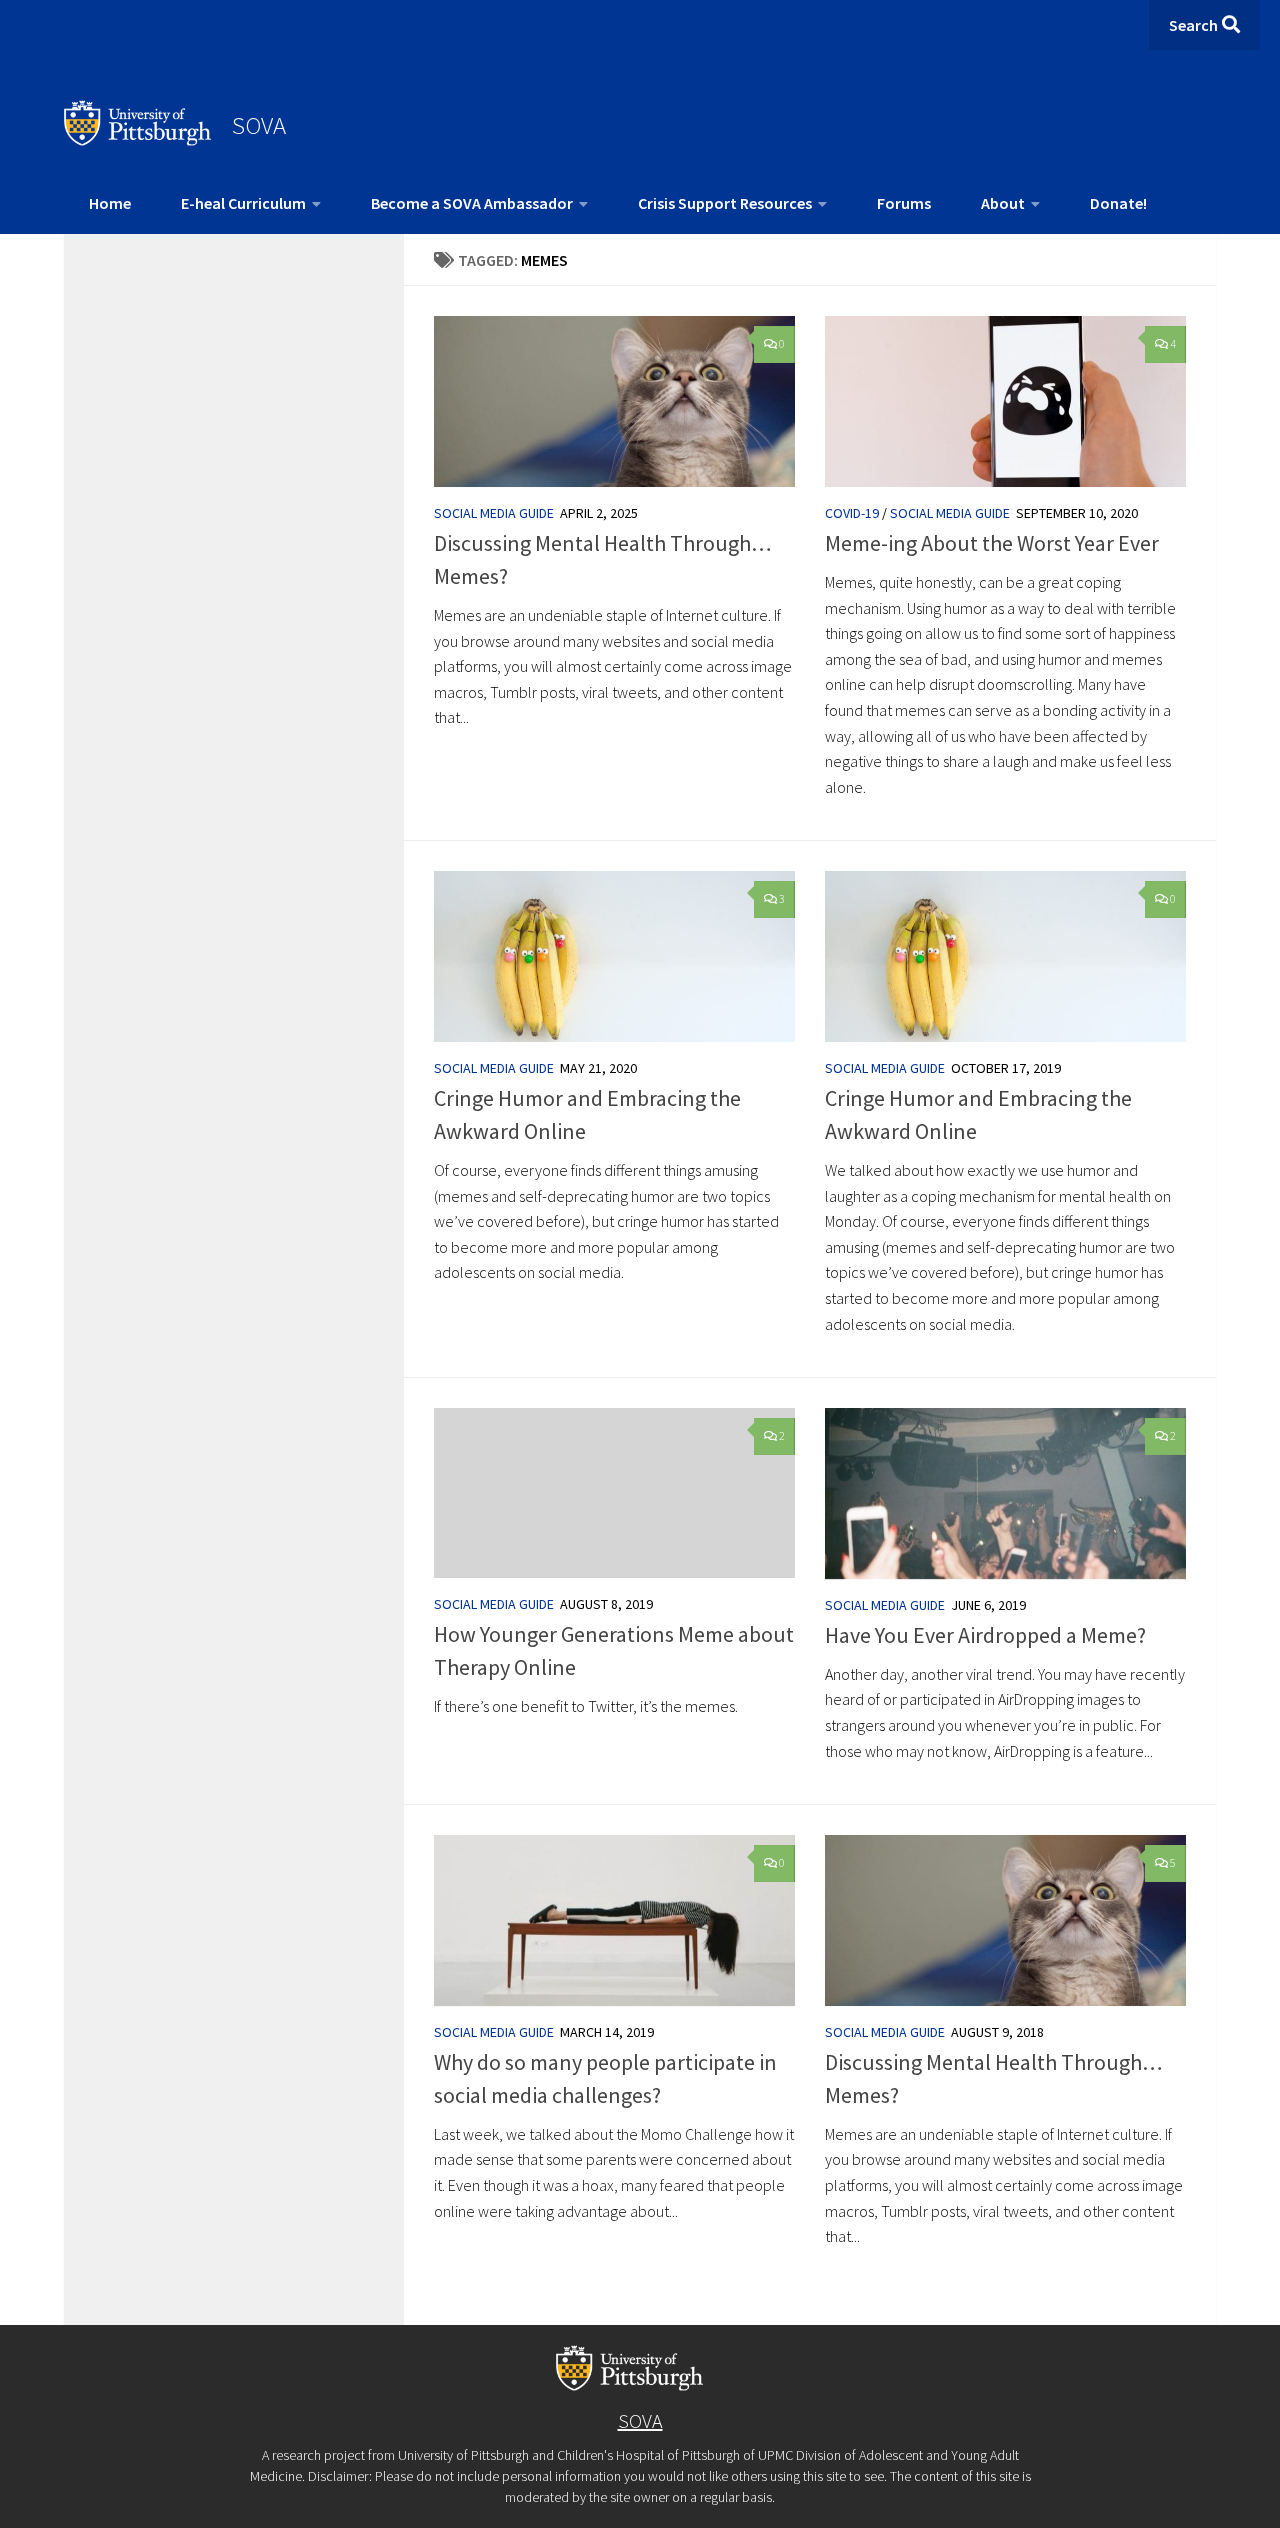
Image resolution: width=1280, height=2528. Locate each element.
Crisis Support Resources (725, 203)
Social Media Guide (494, 513)
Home (110, 203)
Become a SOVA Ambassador (472, 203)
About (1003, 203)
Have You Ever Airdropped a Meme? (985, 1635)
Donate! (1118, 203)
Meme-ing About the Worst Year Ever (992, 543)
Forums (904, 203)
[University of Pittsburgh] (138, 140)
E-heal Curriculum (243, 203)
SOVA (259, 125)
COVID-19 (852, 513)
